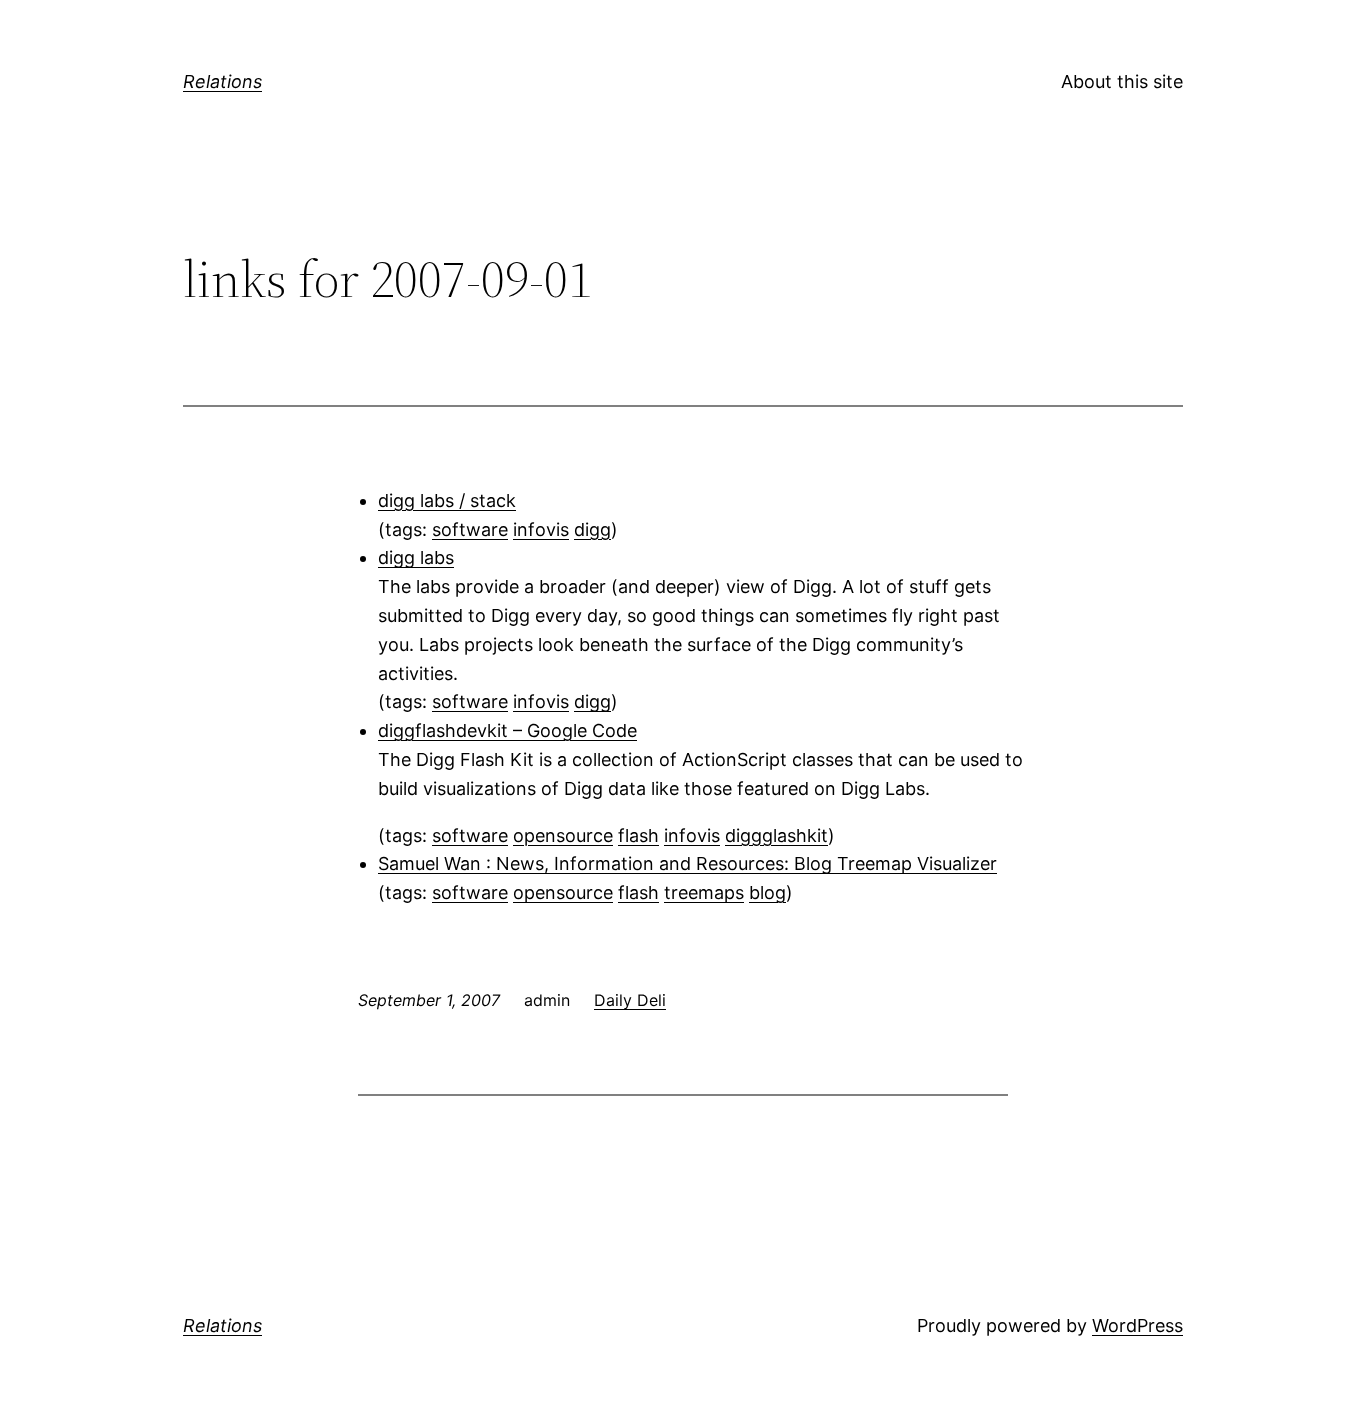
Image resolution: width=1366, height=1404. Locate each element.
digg (592, 529)
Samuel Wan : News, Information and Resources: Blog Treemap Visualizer (687, 863)
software (470, 529)
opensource (563, 835)
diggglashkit (776, 835)
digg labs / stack (447, 500)
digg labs (416, 557)
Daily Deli (630, 1000)
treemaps (704, 892)
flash (638, 835)
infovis (541, 529)
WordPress (1137, 1325)
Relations (222, 81)
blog (767, 892)
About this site (1122, 81)
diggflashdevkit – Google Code (507, 730)
